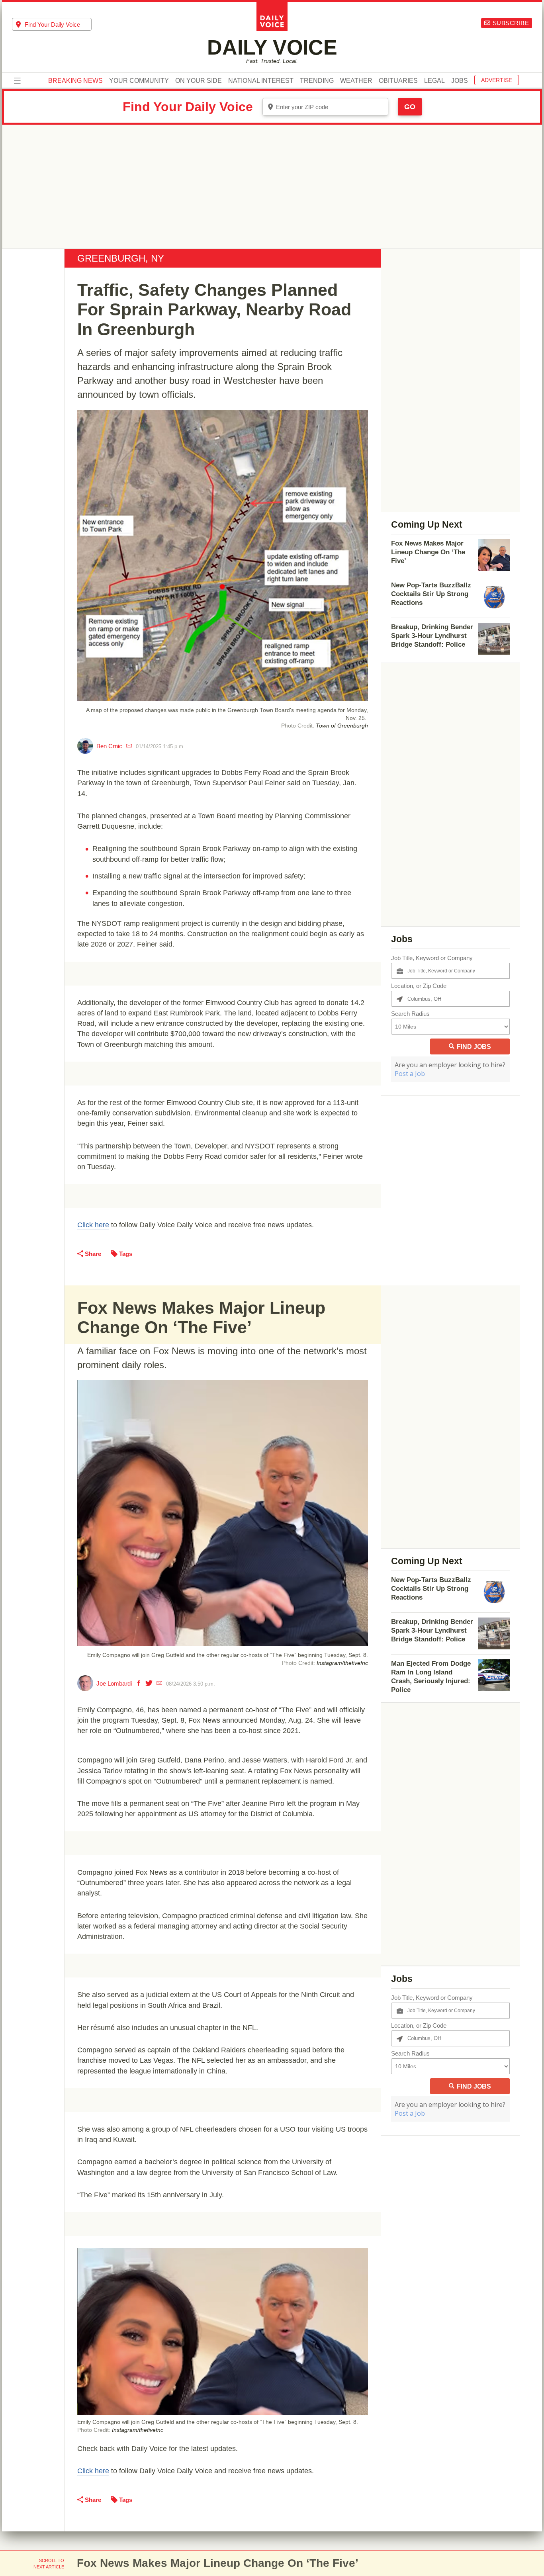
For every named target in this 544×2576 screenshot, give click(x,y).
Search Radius (410, 1014)
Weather (356, 81)
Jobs (460, 81)
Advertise (497, 80)
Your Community (139, 81)
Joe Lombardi (114, 1683)
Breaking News (75, 81)
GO (410, 107)
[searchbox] (58, 24)
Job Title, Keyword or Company (432, 958)
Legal (434, 81)
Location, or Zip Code (419, 986)
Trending (317, 81)
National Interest (261, 81)
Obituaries (398, 81)
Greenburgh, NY (121, 258)
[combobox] (52, 24)
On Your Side (199, 81)
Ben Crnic (109, 746)
